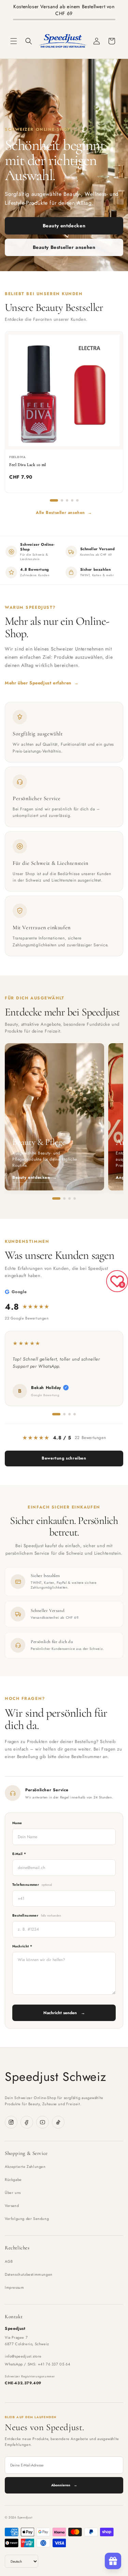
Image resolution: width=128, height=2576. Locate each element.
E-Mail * (19, 1854)
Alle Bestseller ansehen (64, 513)
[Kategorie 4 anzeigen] (75, 1198)
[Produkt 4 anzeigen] (72, 500)
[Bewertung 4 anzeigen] (75, 1414)
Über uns (13, 2193)
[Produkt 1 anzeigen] (54, 500)
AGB (9, 2261)
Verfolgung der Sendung (27, 2219)
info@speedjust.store (23, 2356)
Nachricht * (22, 1946)
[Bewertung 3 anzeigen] (69, 1414)
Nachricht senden (64, 2013)
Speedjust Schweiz (55, 2076)
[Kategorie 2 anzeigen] (64, 1198)
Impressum (14, 2287)
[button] (14, 41)
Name (17, 1823)
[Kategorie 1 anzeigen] (56, 1198)
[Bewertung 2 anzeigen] (64, 1414)
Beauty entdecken (64, 226)
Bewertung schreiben (64, 1458)
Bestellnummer (37, 1915)
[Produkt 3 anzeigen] (67, 500)
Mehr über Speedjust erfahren (42, 683)
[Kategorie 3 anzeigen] (69, 1198)
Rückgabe (13, 2180)
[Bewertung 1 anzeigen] (56, 1414)
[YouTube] (42, 2122)
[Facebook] (27, 2122)
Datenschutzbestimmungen (29, 2274)
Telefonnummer (32, 1885)
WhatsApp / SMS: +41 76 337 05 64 (37, 2364)
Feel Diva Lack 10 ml (28, 465)
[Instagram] (11, 2122)
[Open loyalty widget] (113, 2561)
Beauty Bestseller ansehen (64, 247)
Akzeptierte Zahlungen (25, 2167)
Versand (12, 2206)
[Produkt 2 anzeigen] (62, 500)
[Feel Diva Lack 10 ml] (64, 390)
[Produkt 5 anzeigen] (77, 500)
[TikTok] (58, 2122)
